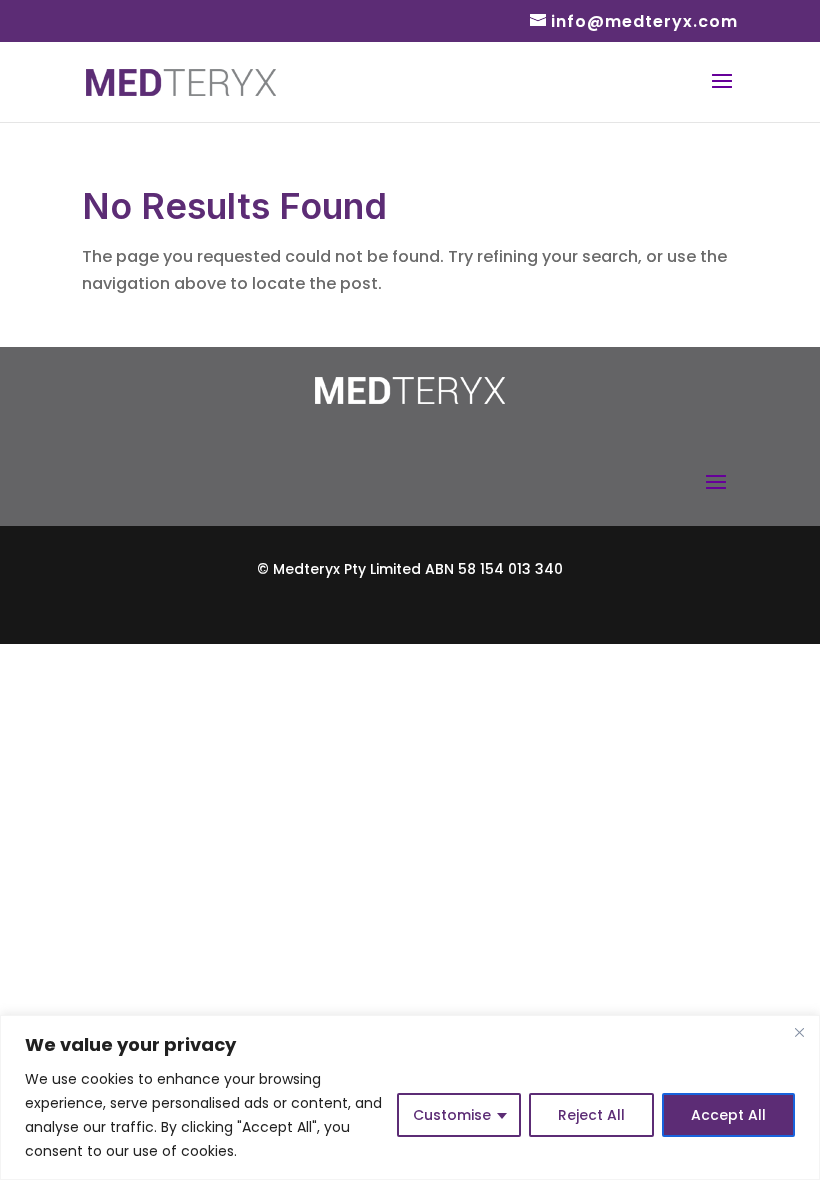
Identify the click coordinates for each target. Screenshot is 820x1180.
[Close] (799, 1032)
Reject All (591, 1115)
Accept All (728, 1115)
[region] (410, 1097)
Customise (452, 1115)
